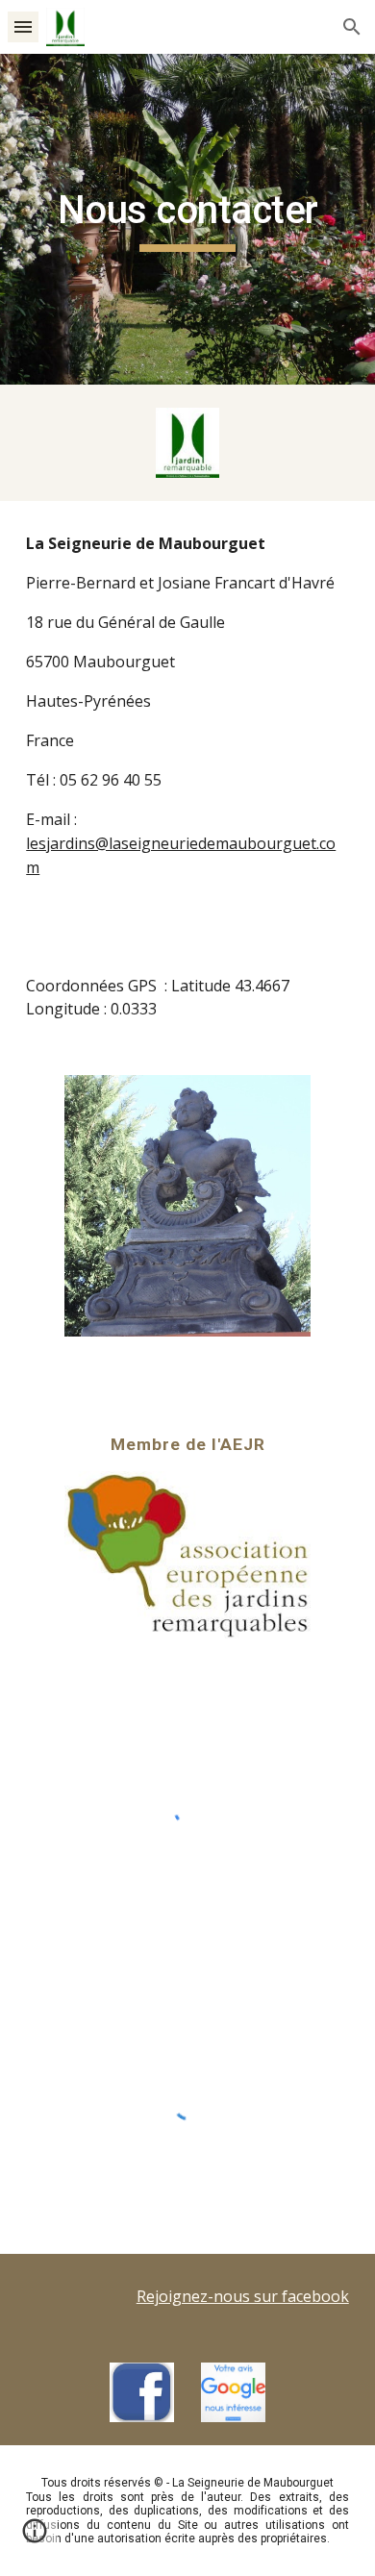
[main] (187, 219)
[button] (23, 26)
